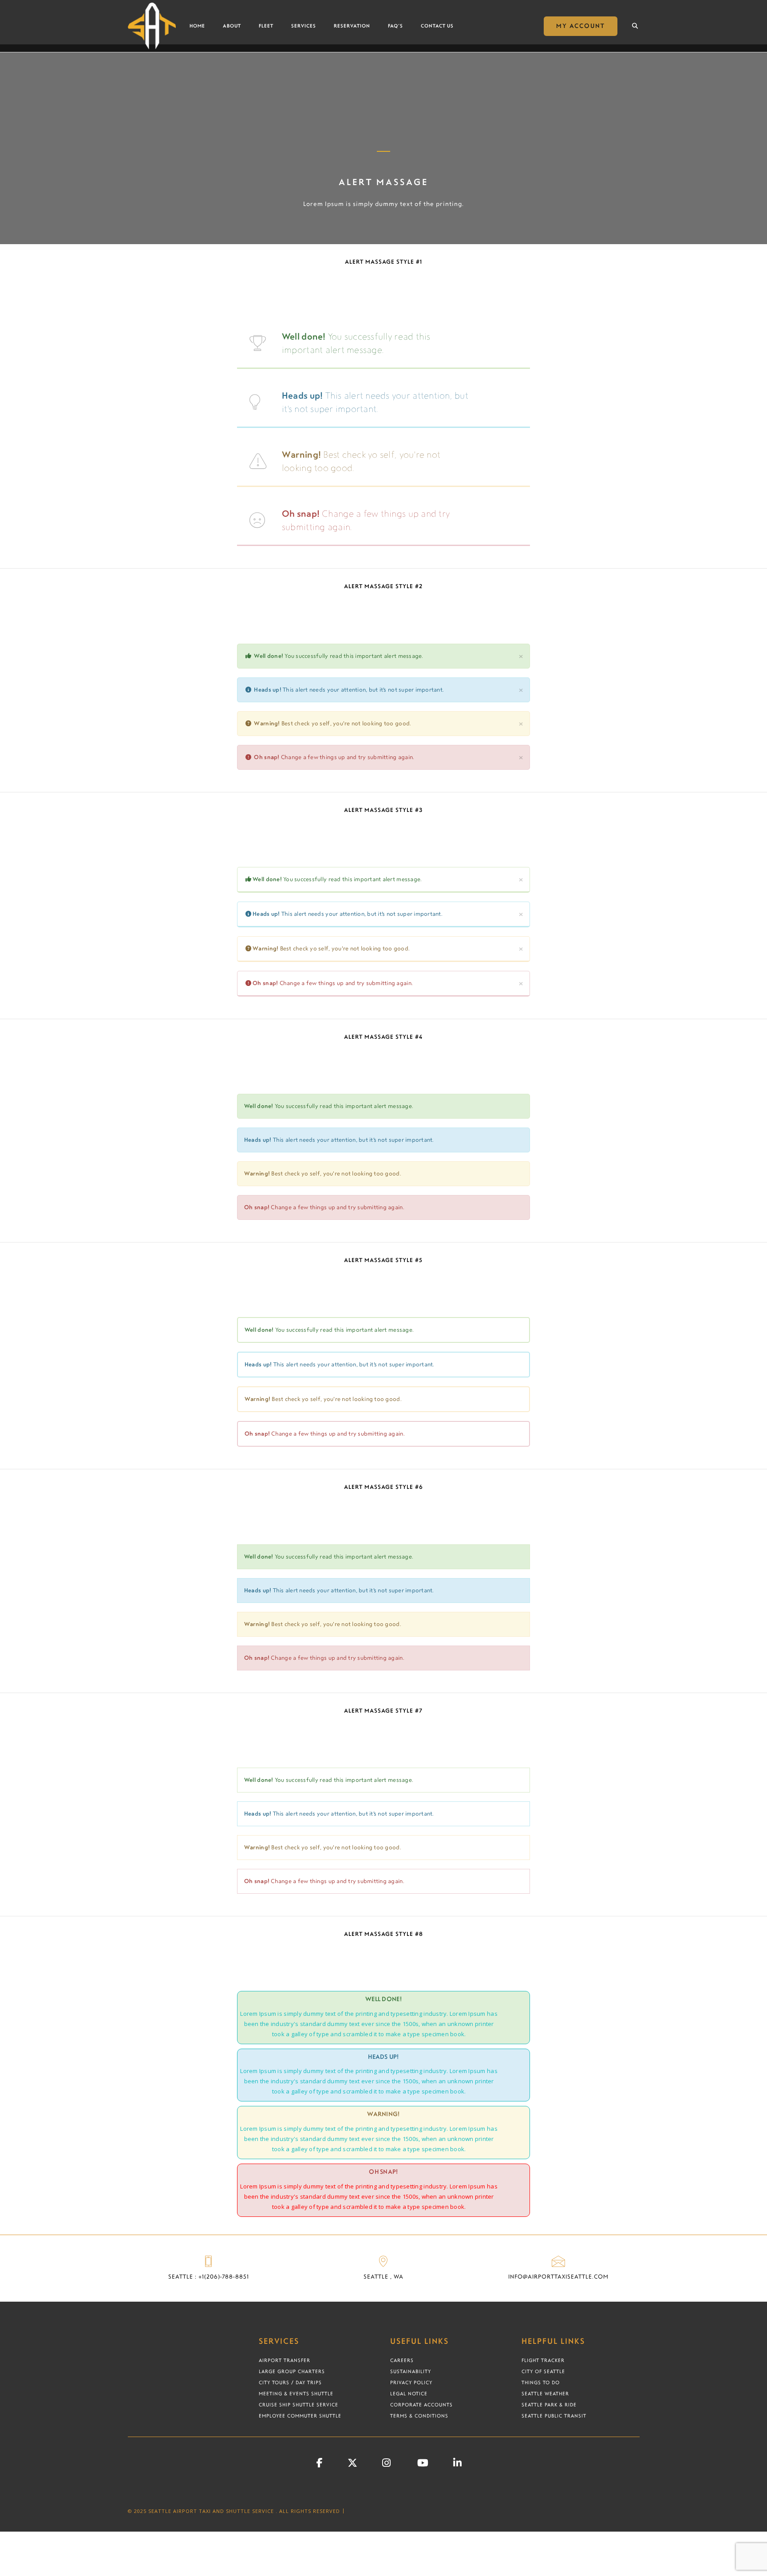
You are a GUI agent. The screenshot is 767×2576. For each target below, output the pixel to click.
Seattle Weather (545, 2394)
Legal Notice (409, 2394)
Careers (402, 2360)
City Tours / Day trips (290, 2382)
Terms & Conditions (419, 2416)
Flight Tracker (543, 2360)
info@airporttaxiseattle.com (558, 2277)
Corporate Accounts (421, 2405)
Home (197, 26)
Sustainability (411, 2371)
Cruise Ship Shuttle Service (298, 2405)
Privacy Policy (411, 2382)
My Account (581, 26)
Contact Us (437, 26)
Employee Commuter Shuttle (300, 2416)
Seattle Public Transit (554, 2416)
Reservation (352, 26)
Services (304, 26)
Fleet (266, 26)
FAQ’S (395, 26)
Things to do (541, 2382)
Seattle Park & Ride (549, 2405)
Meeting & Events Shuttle (296, 2394)
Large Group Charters (292, 2371)
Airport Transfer (285, 2360)
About (232, 26)
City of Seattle (543, 2371)
